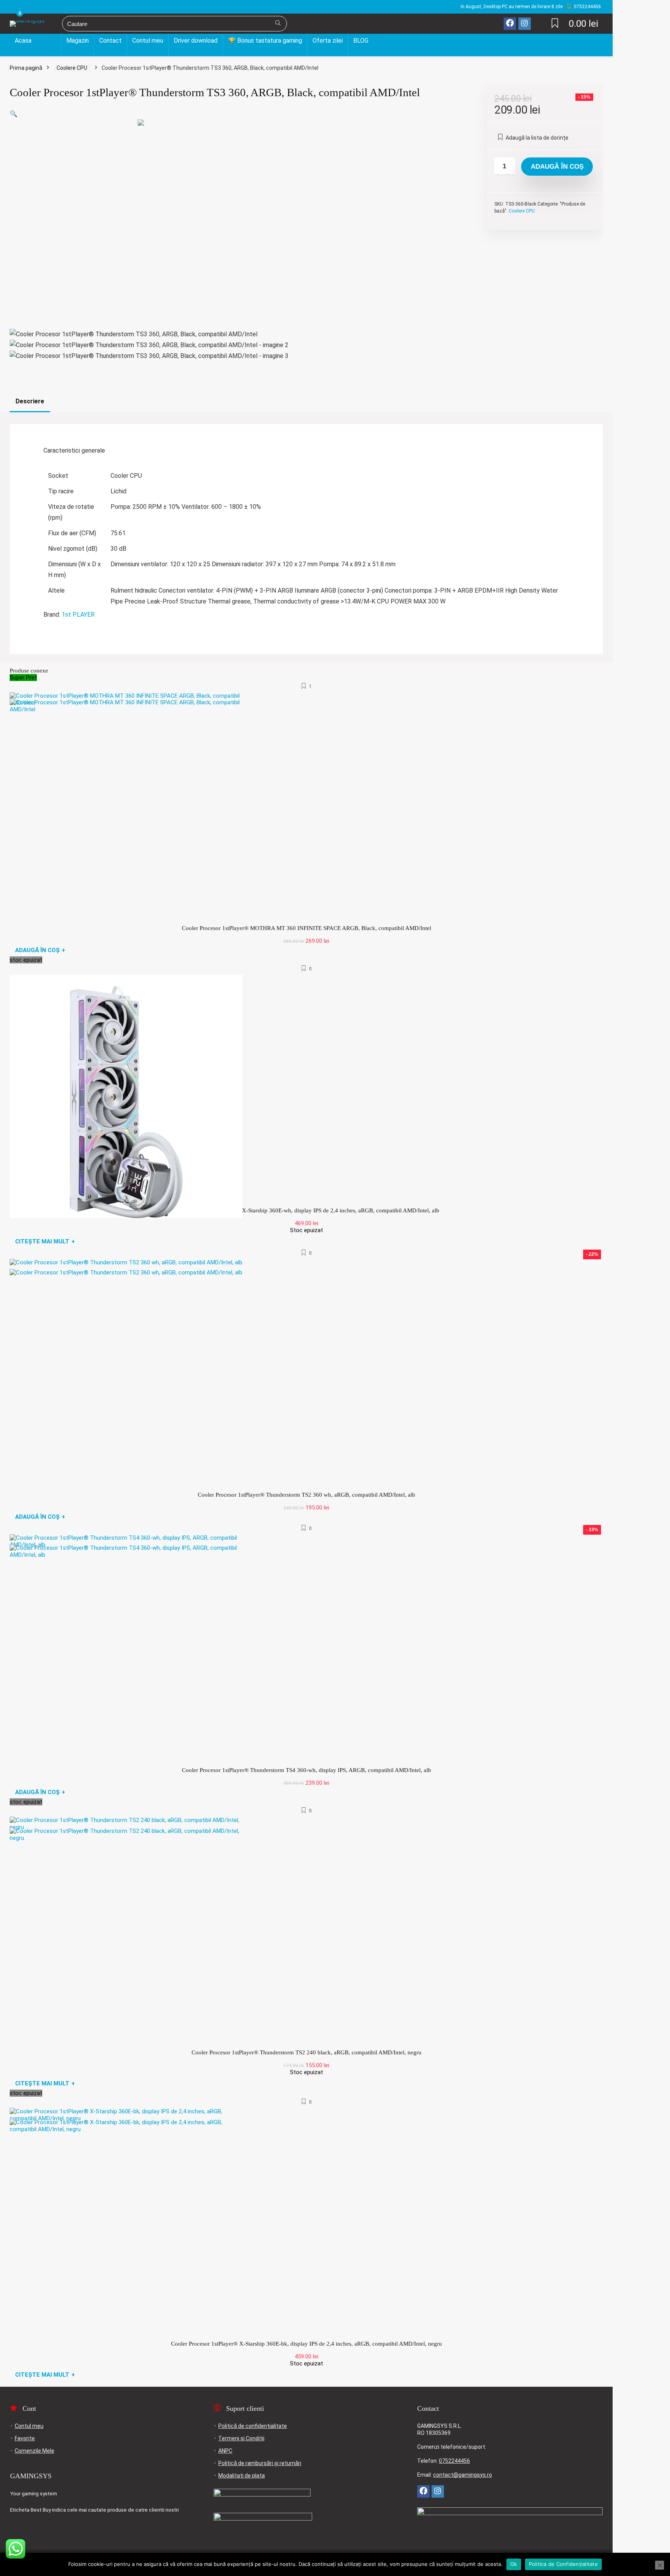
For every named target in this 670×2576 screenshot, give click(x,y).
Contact (111, 41)
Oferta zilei (328, 41)
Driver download (196, 41)
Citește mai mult (45, 1241)
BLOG (361, 41)
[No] (660, 2565)
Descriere (30, 401)
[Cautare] (278, 24)
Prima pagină (26, 68)
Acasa (23, 41)
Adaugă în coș (557, 167)
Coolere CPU (72, 68)
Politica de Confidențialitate (563, 2564)
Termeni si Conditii (241, 2438)
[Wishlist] (555, 24)
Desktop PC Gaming (35, 52)
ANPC (225, 2451)
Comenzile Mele (35, 2451)
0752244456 (454, 2461)
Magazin (78, 41)
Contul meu (148, 41)
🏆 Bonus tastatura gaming (265, 41)
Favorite (25, 2438)
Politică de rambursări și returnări (260, 2463)
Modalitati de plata (242, 2476)
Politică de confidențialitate (253, 2426)
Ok (514, 2564)
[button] (14, 114)
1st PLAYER (78, 615)
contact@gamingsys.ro (463, 2475)
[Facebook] (510, 24)
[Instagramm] (525, 24)
